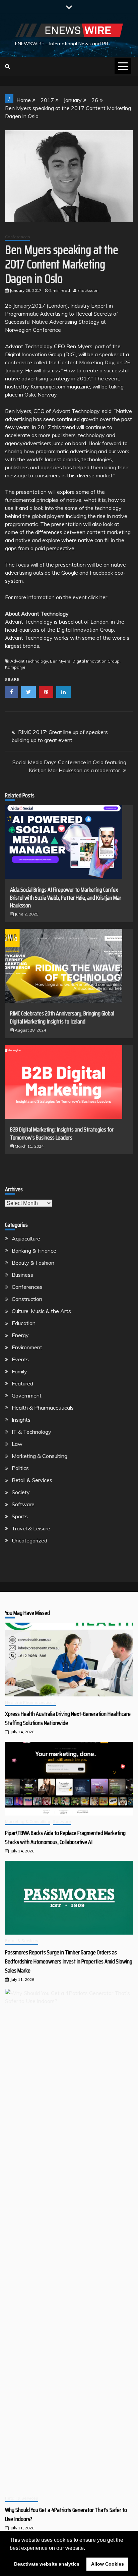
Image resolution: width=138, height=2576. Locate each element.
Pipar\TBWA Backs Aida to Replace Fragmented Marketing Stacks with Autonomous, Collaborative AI (65, 1837)
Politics (20, 1468)
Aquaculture (26, 1239)
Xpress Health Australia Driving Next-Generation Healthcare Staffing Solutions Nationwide (68, 1718)
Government (27, 1396)
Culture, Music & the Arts (41, 1311)
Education (24, 1323)
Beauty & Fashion (33, 1263)
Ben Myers (60, 661)
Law (17, 1444)
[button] (87, 2548)
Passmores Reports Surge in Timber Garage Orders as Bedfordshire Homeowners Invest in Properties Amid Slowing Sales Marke (69, 1961)
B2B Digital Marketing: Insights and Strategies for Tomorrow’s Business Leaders (62, 1133)
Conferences (18, 237)
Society (21, 1492)
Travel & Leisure (31, 1528)
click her (98, 597)
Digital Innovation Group (96, 661)
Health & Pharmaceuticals (43, 1408)
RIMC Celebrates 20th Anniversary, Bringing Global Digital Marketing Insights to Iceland (62, 1017)
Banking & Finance (34, 1251)
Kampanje (15, 667)
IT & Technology (31, 1432)
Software (23, 1504)
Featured (22, 1383)
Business (22, 1275)
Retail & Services (32, 1480)
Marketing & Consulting (40, 1456)
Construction (27, 1299)
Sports (20, 1516)
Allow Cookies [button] (108, 2564)
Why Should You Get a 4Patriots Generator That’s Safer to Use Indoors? (66, 2514)
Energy (20, 1335)
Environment (27, 1347)
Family (19, 1371)
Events (20, 1359)
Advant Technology (29, 661)
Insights (21, 1420)
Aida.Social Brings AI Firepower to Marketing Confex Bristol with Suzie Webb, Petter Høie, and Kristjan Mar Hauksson (66, 898)
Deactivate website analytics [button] (47, 2564)
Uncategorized (29, 1540)
